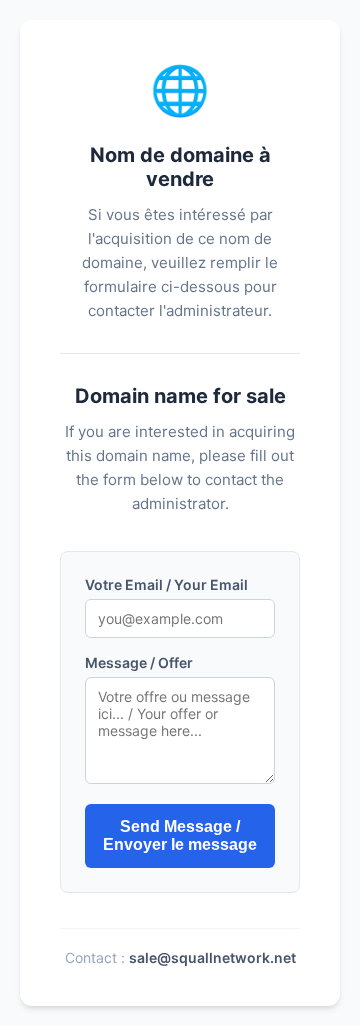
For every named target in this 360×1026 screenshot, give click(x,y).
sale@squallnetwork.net (212, 957)
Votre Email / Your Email (166, 584)
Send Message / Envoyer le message (180, 835)
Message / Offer (139, 662)
